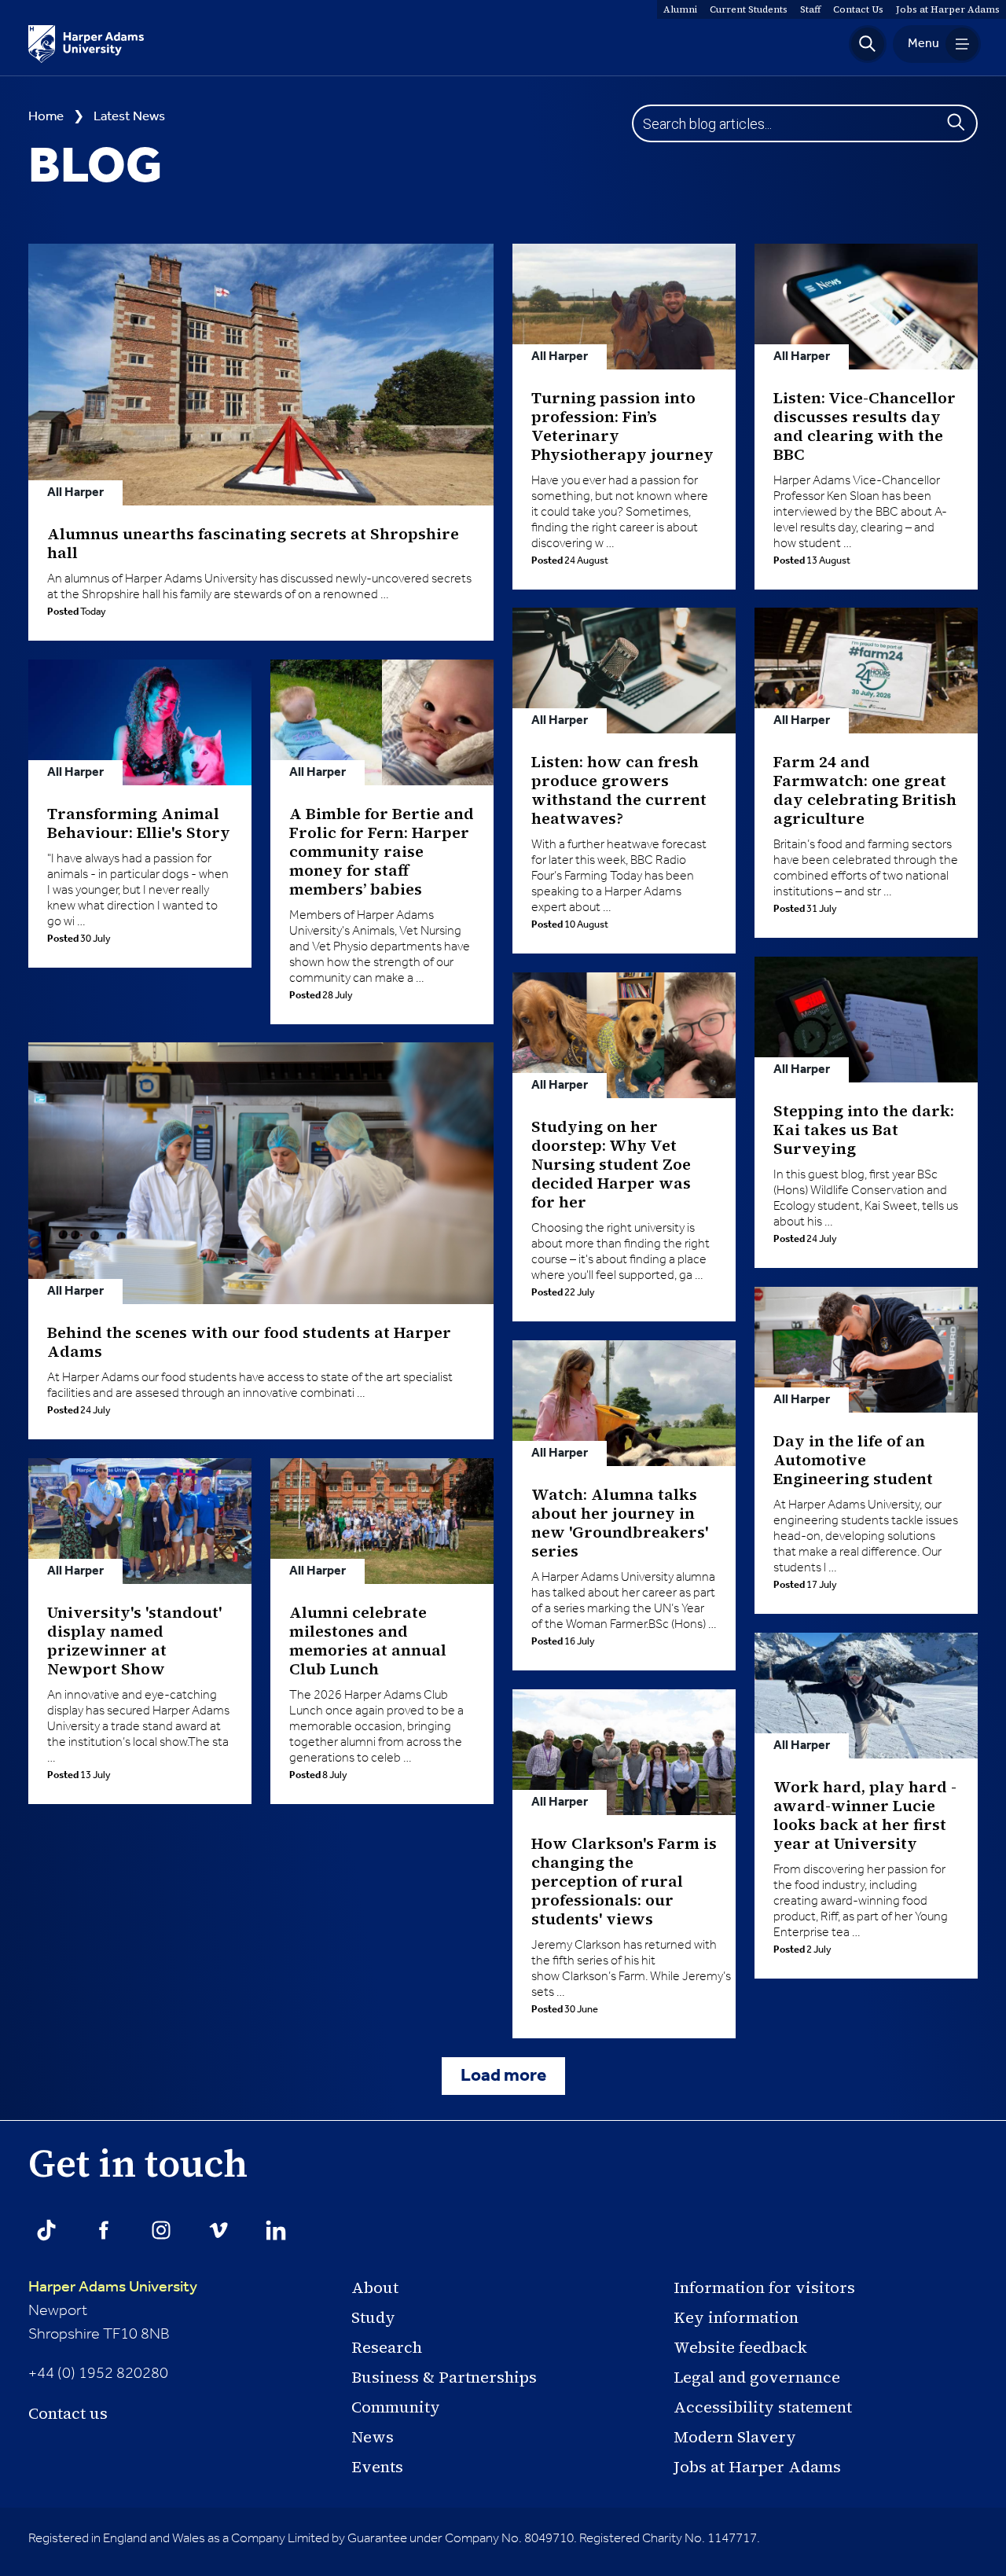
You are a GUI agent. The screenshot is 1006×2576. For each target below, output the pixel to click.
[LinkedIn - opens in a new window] (276, 2230)
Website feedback (740, 2347)
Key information (736, 2317)
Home (46, 117)
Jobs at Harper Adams (757, 2467)
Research (387, 2347)
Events (377, 2467)
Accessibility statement (763, 2407)
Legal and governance (757, 2377)
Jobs (948, 9)
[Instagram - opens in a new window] (161, 2230)
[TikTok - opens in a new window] (46, 2230)
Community (396, 2407)
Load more (503, 2076)
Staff (810, 9)
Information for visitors (764, 2288)
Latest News (129, 117)
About (375, 2288)
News (373, 2437)
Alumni (680, 9)
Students (749, 9)
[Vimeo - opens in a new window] (218, 2230)
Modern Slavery (735, 2437)
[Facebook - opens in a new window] (104, 2230)
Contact (858, 9)
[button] (868, 44)
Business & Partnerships (444, 2377)
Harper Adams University (113, 2288)
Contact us (68, 2413)
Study (373, 2317)
